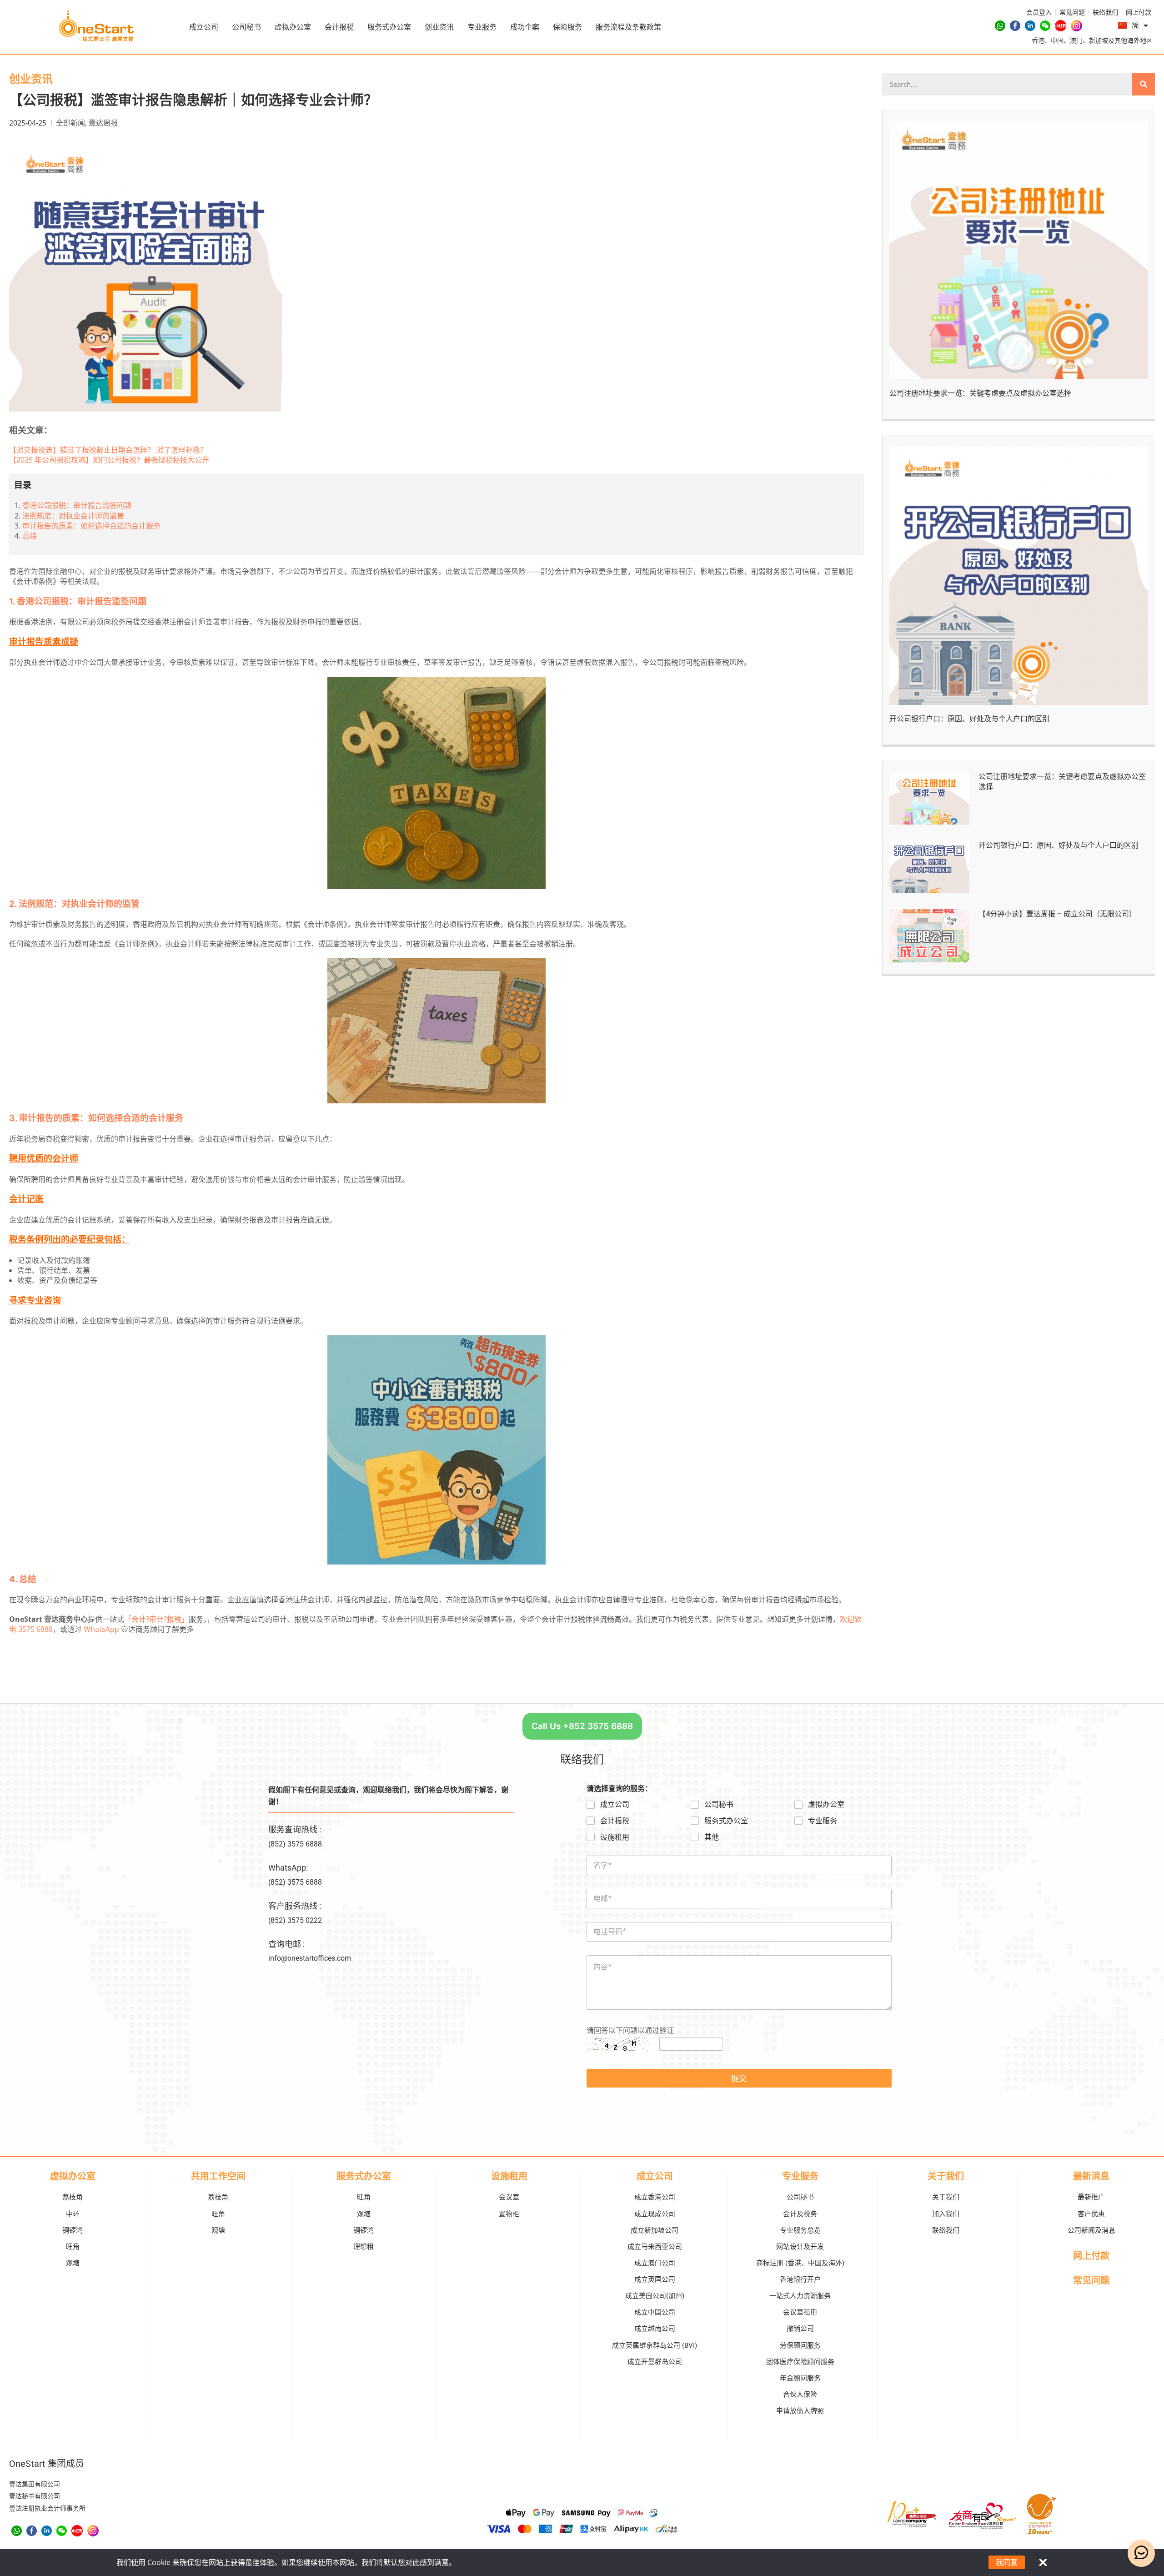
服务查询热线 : (295, 1829)
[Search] (1144, 84)
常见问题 (1091, 2280)
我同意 (1007, 2562)
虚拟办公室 (293, 27)
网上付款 (1091, 2256)
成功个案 (525, 27)
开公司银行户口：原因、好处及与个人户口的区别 (969, 719)
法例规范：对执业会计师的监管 (73, 516)
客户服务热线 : (295, 1906)
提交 (739, 2078)
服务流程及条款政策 (628, 27)
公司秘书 (246, 27)
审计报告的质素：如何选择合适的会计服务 (91, 526)
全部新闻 (70, 123)
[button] (582, 1726)
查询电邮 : (286, 1944)
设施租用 (615, 1837)
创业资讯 (439, 27)
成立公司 (204, 27)
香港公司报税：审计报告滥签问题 (77, 505)
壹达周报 (103, 123)
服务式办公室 (389, 27)
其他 (712, 1837)
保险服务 (567, 27)
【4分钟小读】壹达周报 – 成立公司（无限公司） (1057, 914)
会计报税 (339, 27)
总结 (30, 536)
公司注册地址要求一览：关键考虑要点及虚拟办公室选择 (980, 393)
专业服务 (482, 27)
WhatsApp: (288, 1868)
